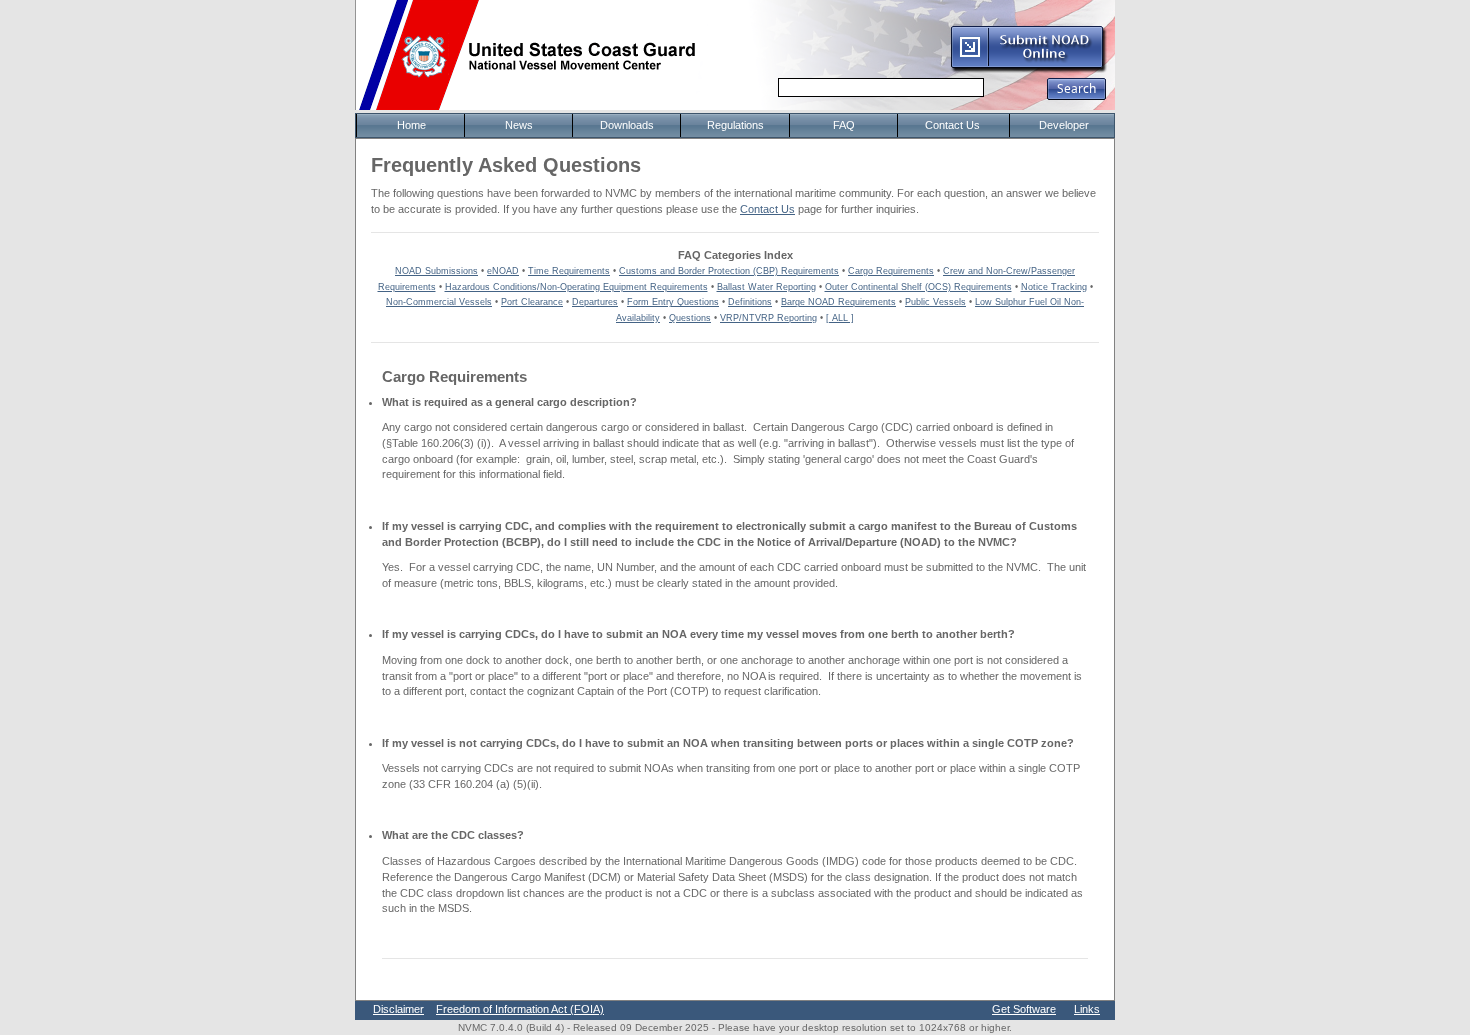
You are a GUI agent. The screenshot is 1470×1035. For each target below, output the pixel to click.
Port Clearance (532, 302)
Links (1087, 1009)
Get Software (1024, 1009)
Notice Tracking (1054, 287)
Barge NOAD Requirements (838, 302)
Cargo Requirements (891, 271)
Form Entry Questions (673, 302)
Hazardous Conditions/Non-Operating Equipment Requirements (576, 287)
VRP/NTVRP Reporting (768, 318)
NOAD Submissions (436, 271)
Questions (690, 318)
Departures (595, 302)
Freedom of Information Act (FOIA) (520, 1009)
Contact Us (767, 209)
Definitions (750, 302)
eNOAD (503, 271)
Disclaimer (398, 1009)
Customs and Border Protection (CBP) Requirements (729, 271)
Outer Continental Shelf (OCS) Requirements (918, 287)
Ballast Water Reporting (766, 287)
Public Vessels (935, 302)
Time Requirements (569, 271)
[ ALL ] (840, 318)
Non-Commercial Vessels (439, 302)
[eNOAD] (1028, 69)
